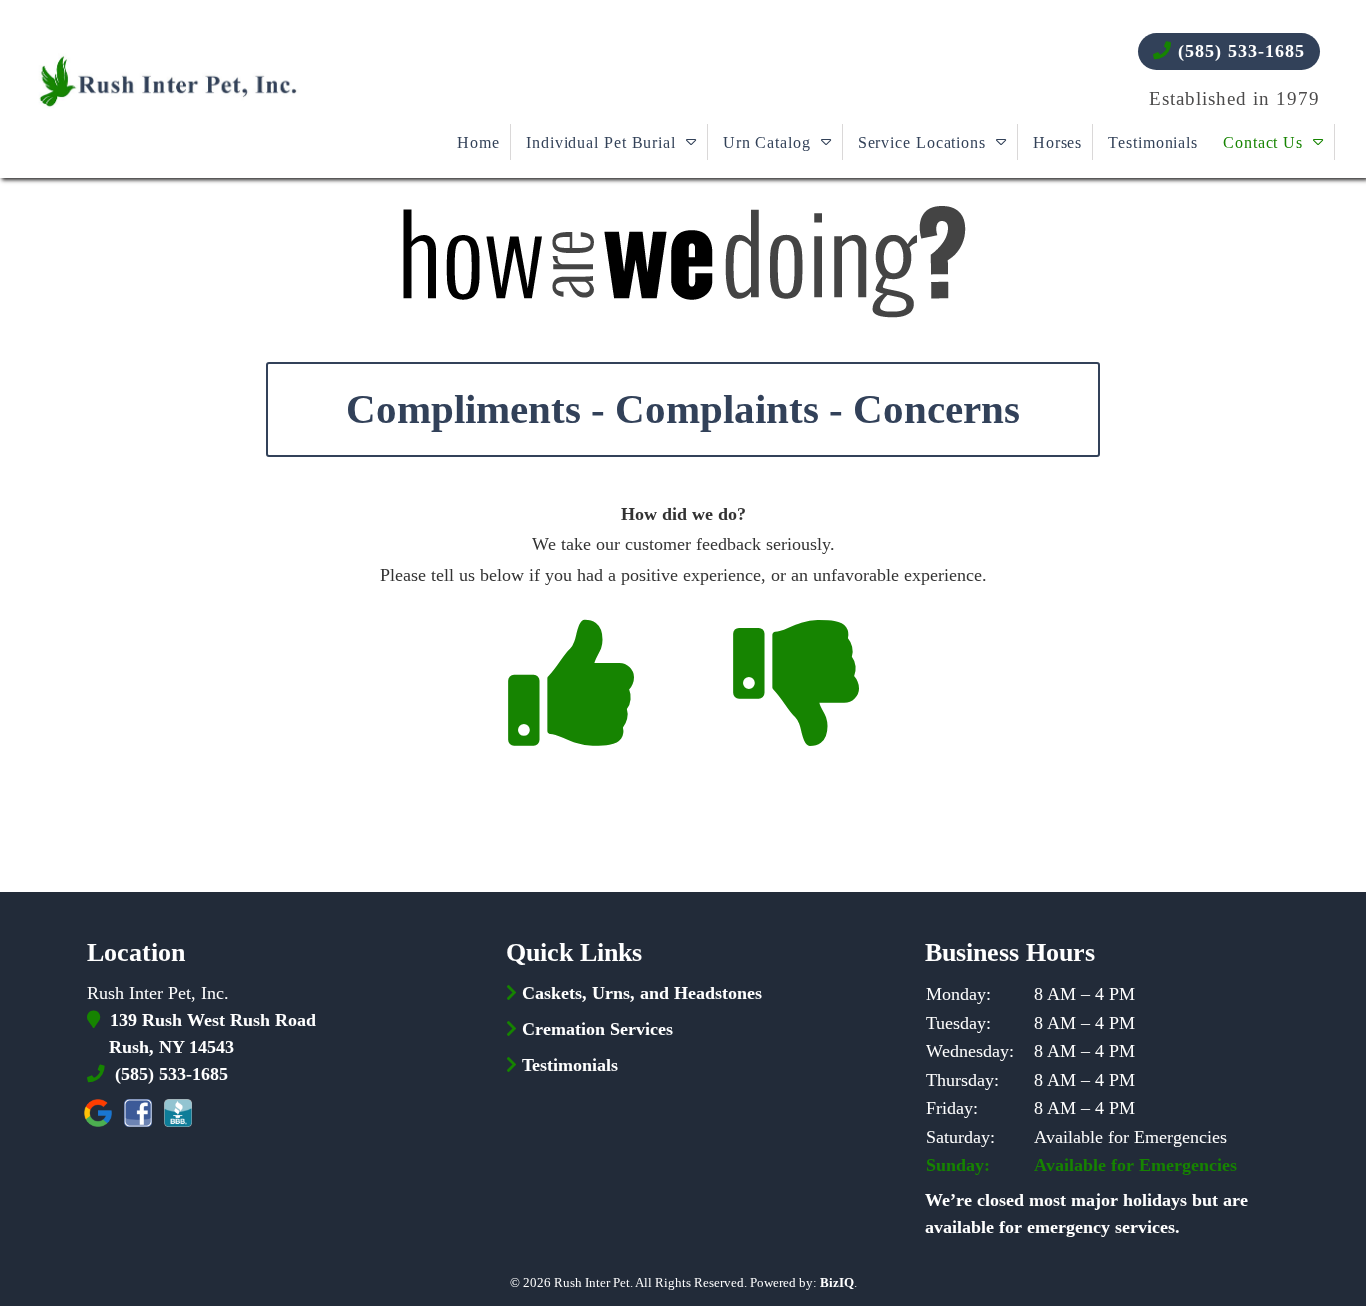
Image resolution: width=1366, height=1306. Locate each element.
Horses (1057, 143)
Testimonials (1153, 143)
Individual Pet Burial (601, 142)
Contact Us (1263, 142)
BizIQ (837, 1282)
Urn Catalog (767, 142)
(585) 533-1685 (1238, 51)
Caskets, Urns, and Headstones (642, 993)
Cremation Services (597, 1029)
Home (478, 143)
